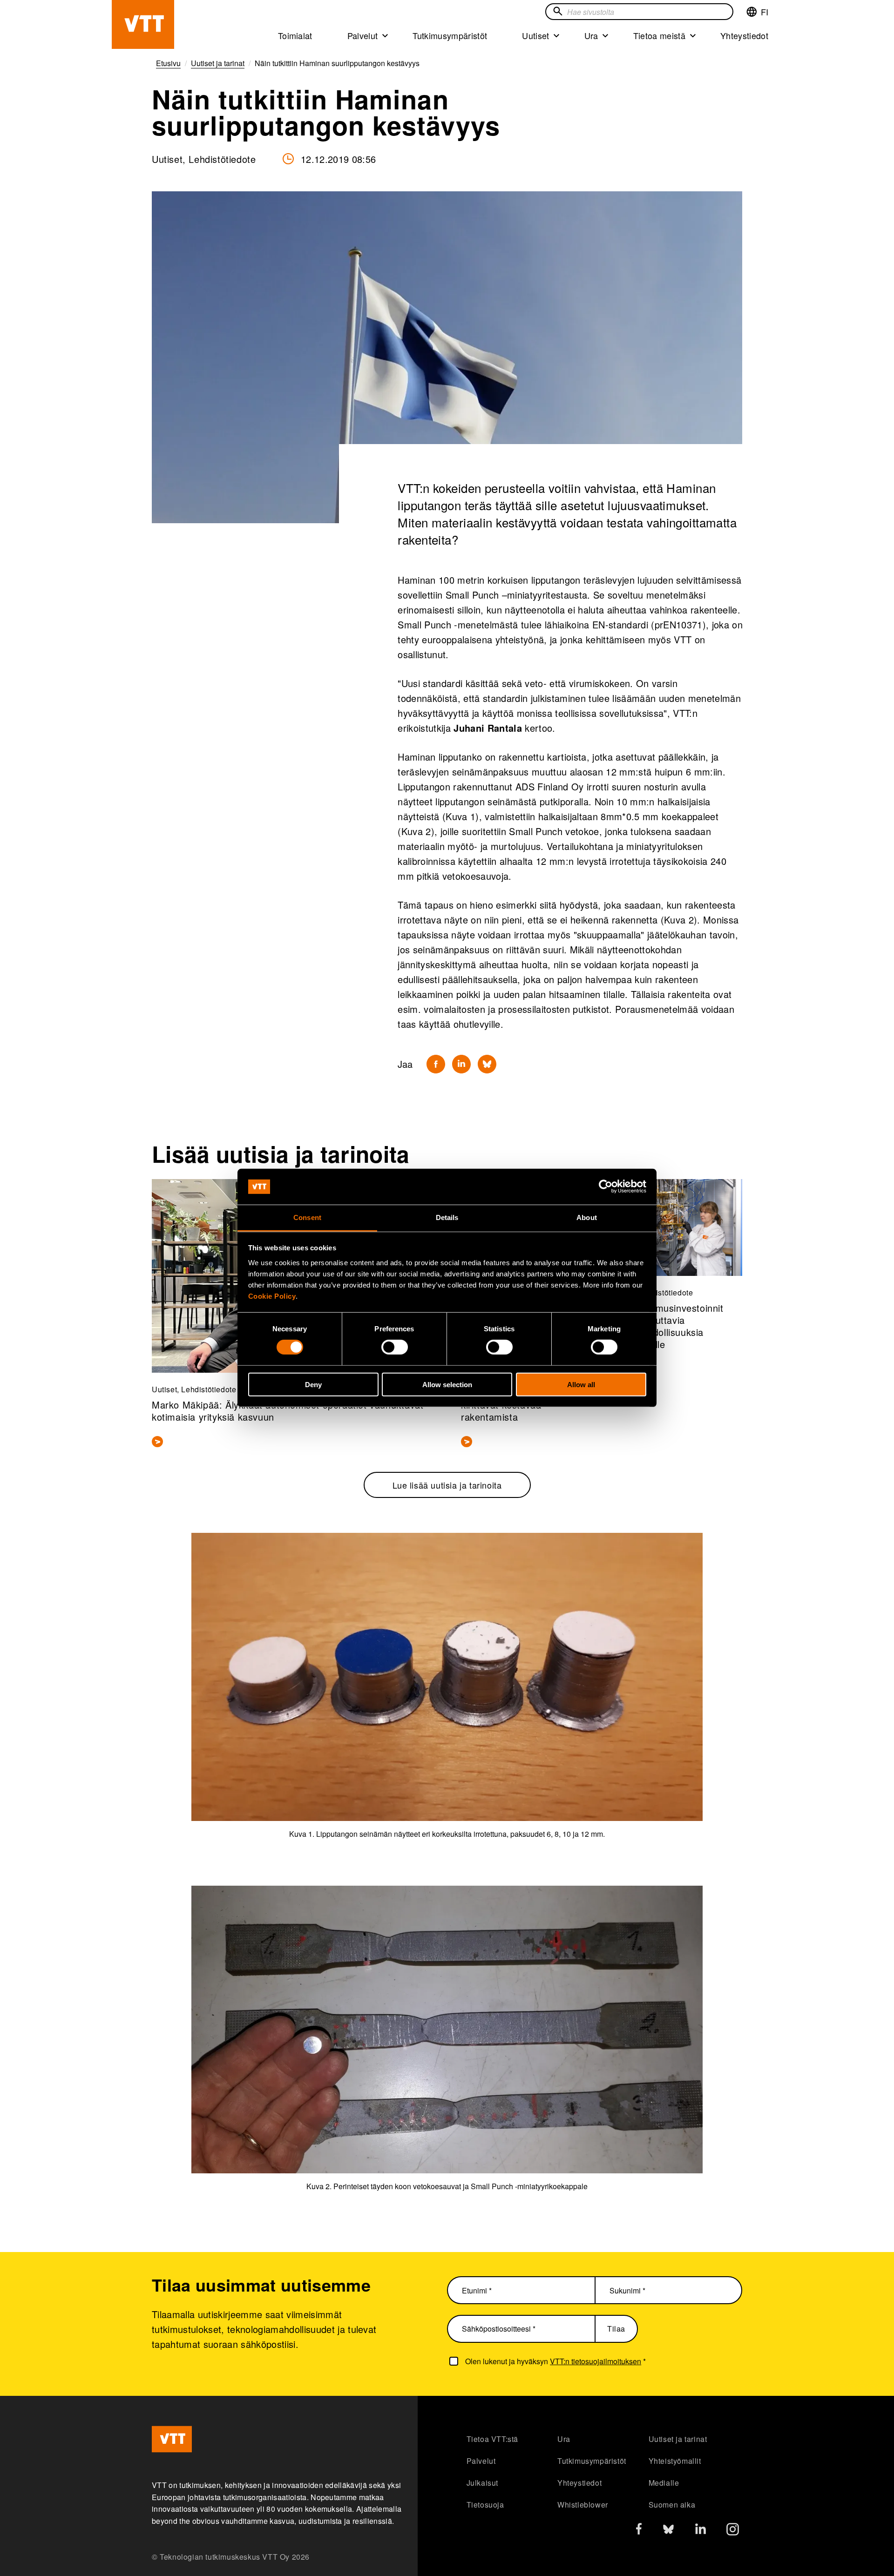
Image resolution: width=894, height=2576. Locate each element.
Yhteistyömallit (675, 2461)
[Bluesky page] (668, 2532)
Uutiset (535, 35)
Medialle (664, 2483)
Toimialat (295, 35)
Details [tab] (447, 1217)
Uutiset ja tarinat (678, 2439)
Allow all (581, 1384)
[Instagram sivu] (733, 2532)
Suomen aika (672, 2505)
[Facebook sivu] (639, 2531)
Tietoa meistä (659, 35)
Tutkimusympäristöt (450, 35)
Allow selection (447, 1384)
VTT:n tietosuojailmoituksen (596, 2361)
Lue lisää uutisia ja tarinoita (447, 1485)
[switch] (395, 1347)
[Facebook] (436, 1064)
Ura (591, 35)
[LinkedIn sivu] (701, 2530)
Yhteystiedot (744, 35)
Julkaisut (482, 2483)
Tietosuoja (485, 2505)
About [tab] (587, 1217)
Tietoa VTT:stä (492, 2439)
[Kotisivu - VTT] (143, 24)
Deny (313, 1384)
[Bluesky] (487, 1064)
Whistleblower (583, 2505)
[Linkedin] (461, 1064)
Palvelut (363, 35)
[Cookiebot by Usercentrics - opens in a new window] (606, 1187)
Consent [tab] (307, 1217)
